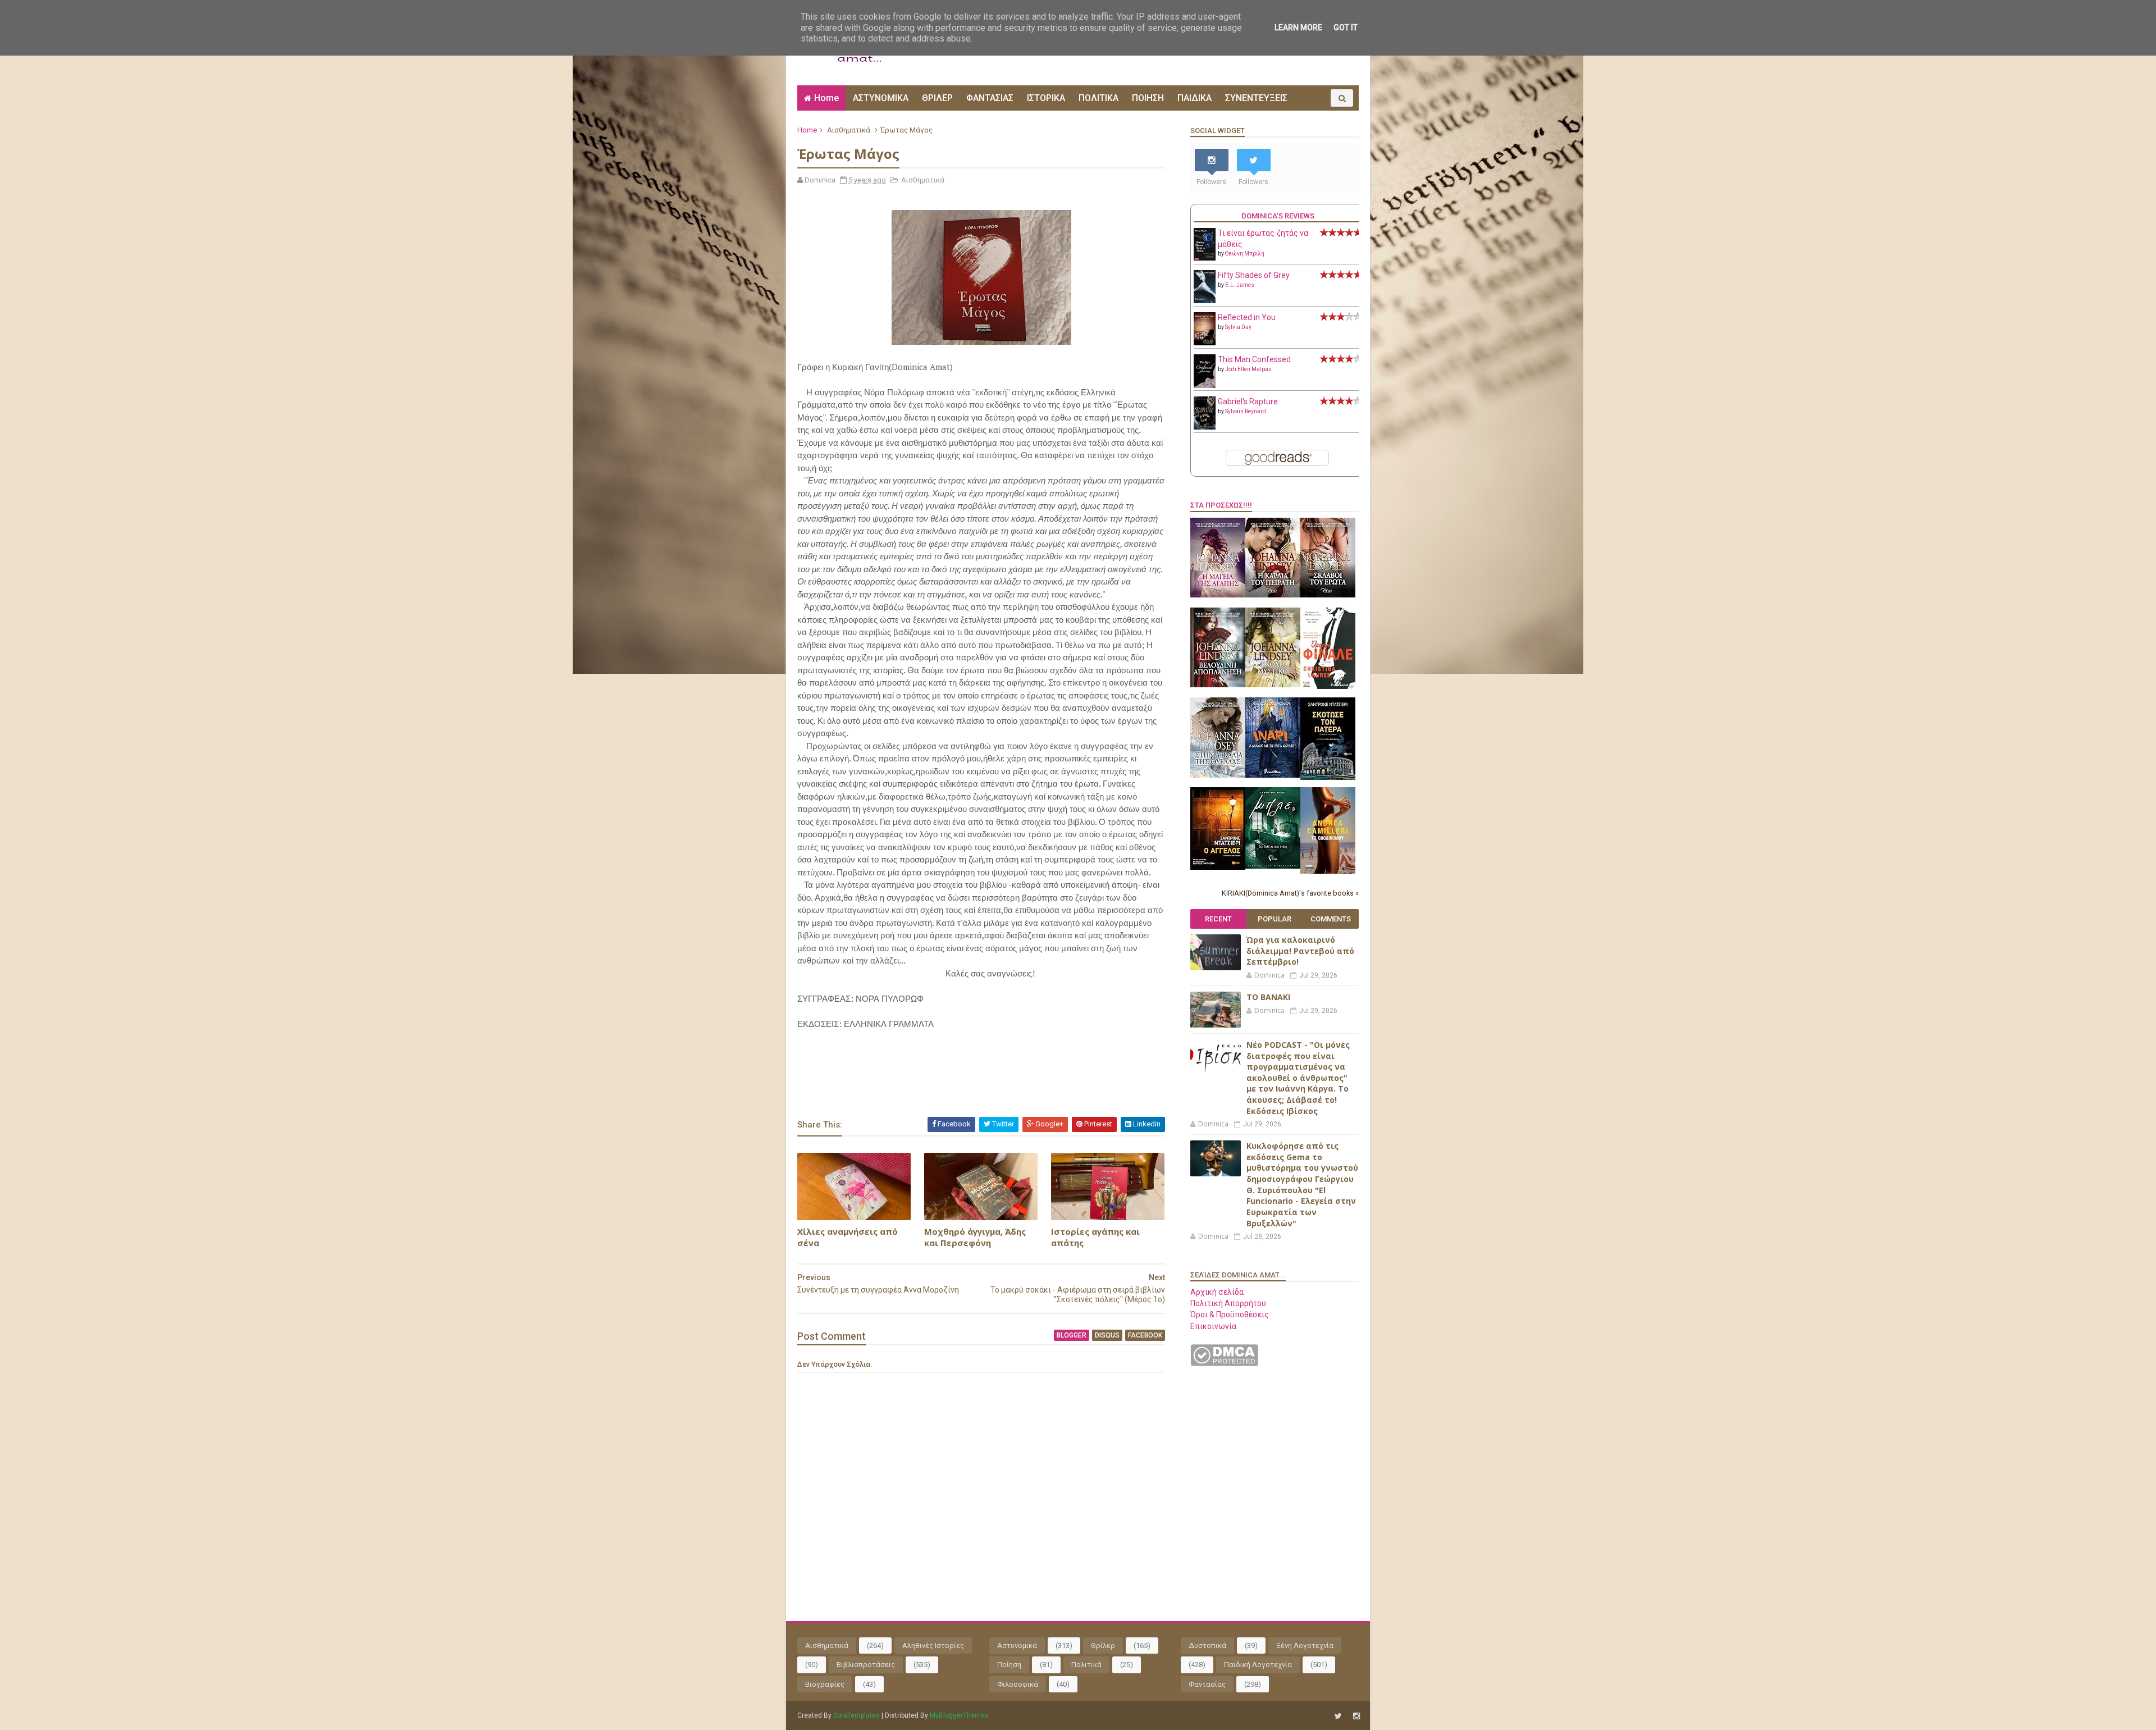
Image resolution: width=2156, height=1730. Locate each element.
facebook (1145, 1335)
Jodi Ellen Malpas (1248, 369)
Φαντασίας (1207, 1684)
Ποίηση (1009, 1665)
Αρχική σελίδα (1217, 1292)
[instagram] (1356, 1716)
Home (826, 98)
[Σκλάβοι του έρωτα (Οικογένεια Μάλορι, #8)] (1328, 595)
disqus (1107, 1335)
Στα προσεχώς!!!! (1221, 505)
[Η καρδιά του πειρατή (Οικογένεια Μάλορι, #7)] (1273, 595)
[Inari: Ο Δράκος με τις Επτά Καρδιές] (1273, 775)
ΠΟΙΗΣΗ (1148, 98)
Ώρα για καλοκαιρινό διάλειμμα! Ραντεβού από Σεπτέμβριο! (1300, 951)
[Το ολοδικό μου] (1328, 871)
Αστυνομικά (1017, 1645)
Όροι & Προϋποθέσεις (1230, 1314)
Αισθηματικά (849, 130)
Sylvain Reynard (1246, 411)
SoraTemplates (857, 1715)
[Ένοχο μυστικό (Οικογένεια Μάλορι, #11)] (1273, 684)
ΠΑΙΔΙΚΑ (1195, 98)
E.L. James (1240, 285)
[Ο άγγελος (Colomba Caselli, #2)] (1218, 867)
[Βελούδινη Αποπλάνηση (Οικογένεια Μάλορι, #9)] (1218, 684)
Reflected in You (1247, 317)
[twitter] (1338, 1716)
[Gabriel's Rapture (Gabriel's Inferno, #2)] (1205, 427)
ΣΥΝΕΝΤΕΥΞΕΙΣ (1256, 98)
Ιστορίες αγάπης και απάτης (1095, 1237)
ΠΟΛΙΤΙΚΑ (1098, 98)
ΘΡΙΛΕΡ (937, 98)
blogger (1072, 1335)
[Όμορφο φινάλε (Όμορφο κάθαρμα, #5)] (1328, 686)
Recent (1218, 919)
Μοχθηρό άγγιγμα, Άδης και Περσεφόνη (975, 1237)
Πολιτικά (1086, 1665)
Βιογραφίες (825, 1684)
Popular (1275, 919)
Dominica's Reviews (1278, 216)
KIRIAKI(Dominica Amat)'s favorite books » (1290, 893)
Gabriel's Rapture (1248, 401)
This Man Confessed (1254, 359)
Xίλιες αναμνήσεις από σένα (848, 1237)
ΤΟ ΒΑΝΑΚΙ (1268, 997)
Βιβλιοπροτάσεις (866, 1665)
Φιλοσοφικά (1018, 1684)
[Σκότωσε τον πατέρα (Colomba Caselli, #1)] (1328, 777)
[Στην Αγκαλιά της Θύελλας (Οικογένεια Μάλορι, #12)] (1218, 775)
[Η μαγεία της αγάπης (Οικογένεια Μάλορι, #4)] (1218, 595)
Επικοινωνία (1213, 1326)
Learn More (1298, 28)
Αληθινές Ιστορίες (933, 1645)
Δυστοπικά (1207, 1645)
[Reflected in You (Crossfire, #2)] (1205, 343)
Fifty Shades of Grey (1254, 275)
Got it (1346, 28)
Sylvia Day (1238, 327)
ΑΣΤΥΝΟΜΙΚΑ (881, 98)
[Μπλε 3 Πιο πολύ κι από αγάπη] (1273, 866)
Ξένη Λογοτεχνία (1305, 1645)
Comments (1331, 919)
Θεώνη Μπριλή (1245, 254)
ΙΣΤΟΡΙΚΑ (1046, 98)
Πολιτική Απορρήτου (1228, 1303)
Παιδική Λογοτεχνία (1258, 1665)
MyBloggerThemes (959, 1715)
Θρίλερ (1103, 1645)
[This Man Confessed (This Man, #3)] (1205, 386)
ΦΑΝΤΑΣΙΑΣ (990, 98)
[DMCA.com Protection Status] (1224, 1363)
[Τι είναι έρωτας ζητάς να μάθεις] (1205, 258)
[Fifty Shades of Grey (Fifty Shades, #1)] (1205, 300)
